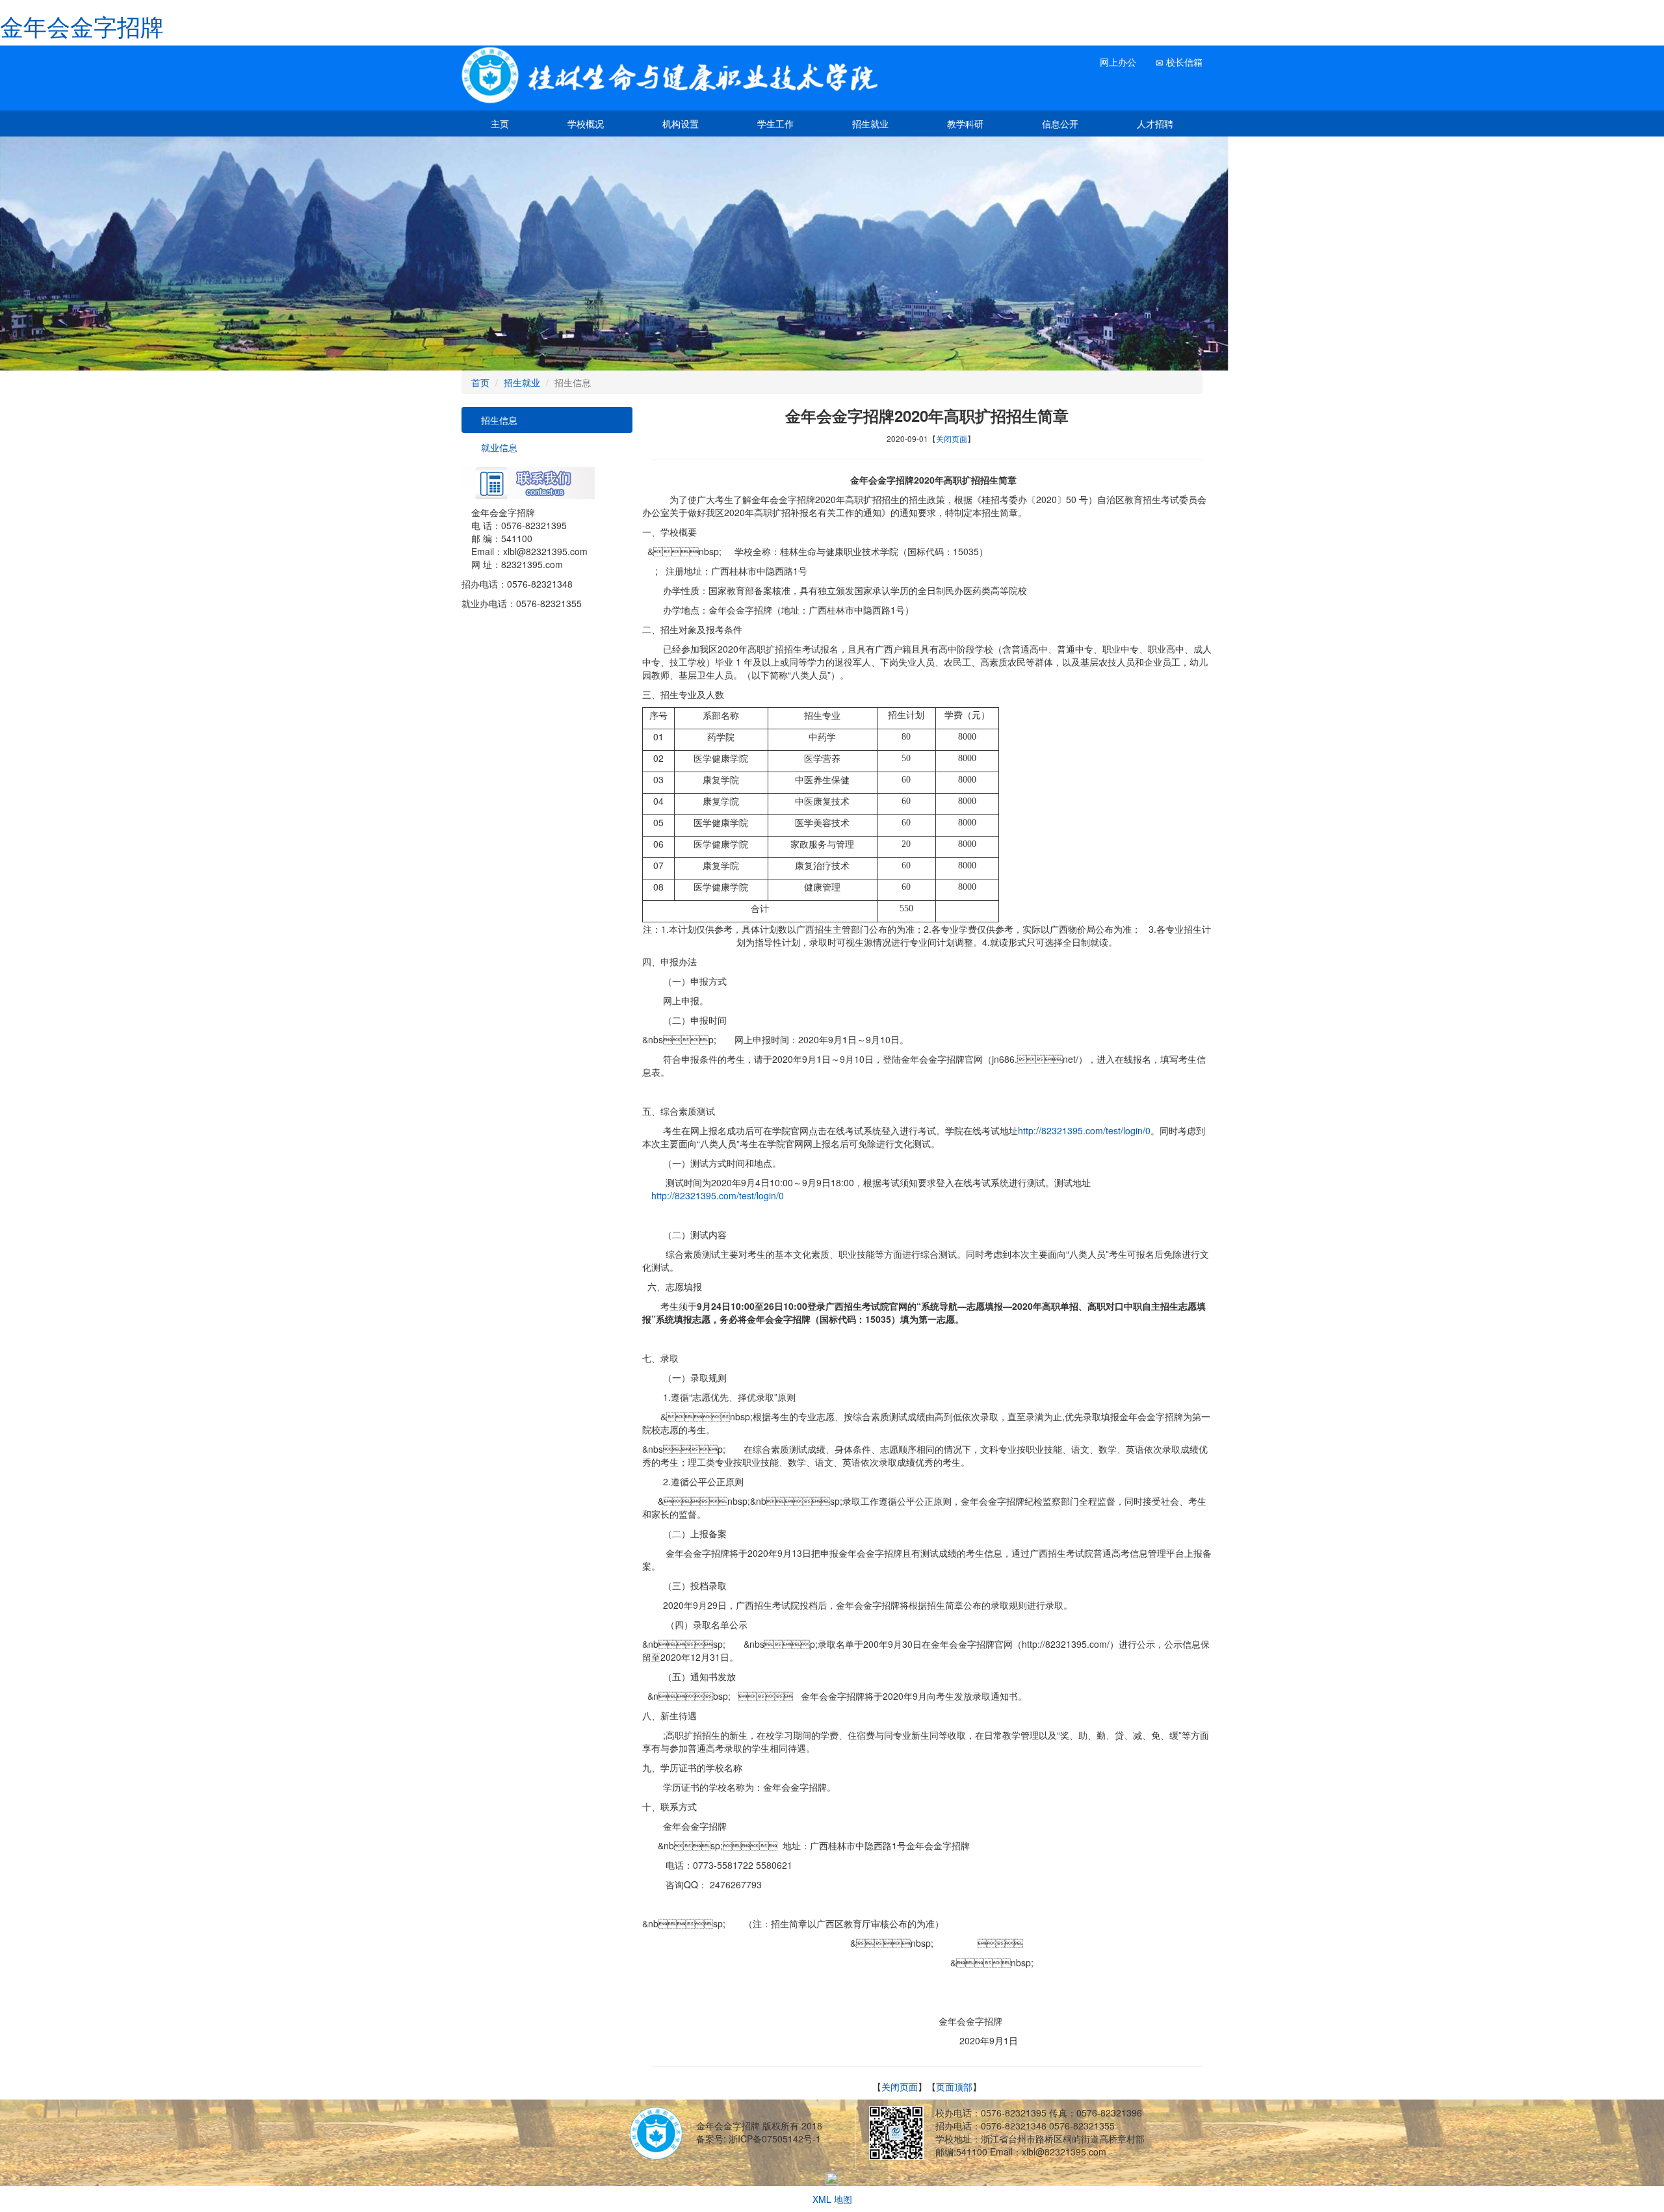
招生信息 (498, 420)
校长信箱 (1183, 62)
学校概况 (586, 124)
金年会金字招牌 (82, 26)
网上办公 (1117, 62)
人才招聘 (1155, 124)
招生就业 (870, 124)
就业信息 (498, 447)
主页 (500, 124)
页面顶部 (954, 2087)
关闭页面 (952, 438)
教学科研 (965, 124)
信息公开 (1060, 124)
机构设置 (681, 124)
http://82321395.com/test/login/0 (1084, 1130)
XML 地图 (832, 2199)
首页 (480, 382)
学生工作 (775, 124)
